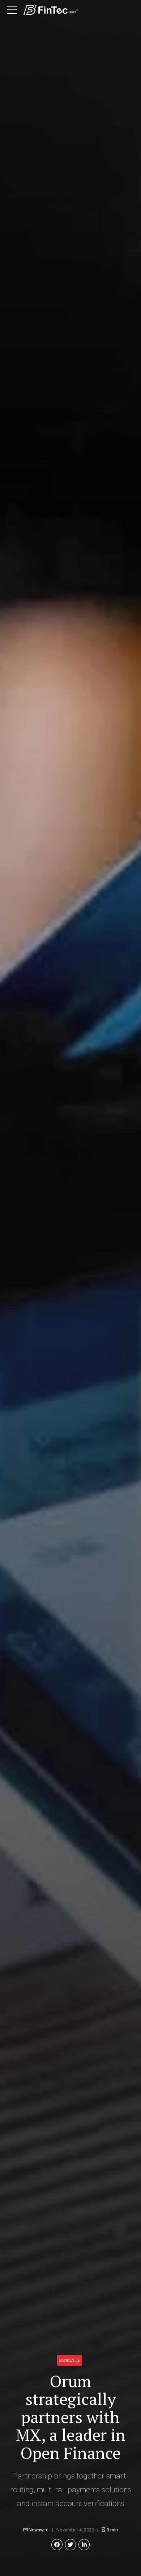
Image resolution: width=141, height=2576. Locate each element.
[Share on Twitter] (71, 2545)
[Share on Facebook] (57, 2545)
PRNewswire (36, 2530)
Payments (70, 2360)
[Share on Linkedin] (84, 2545)
